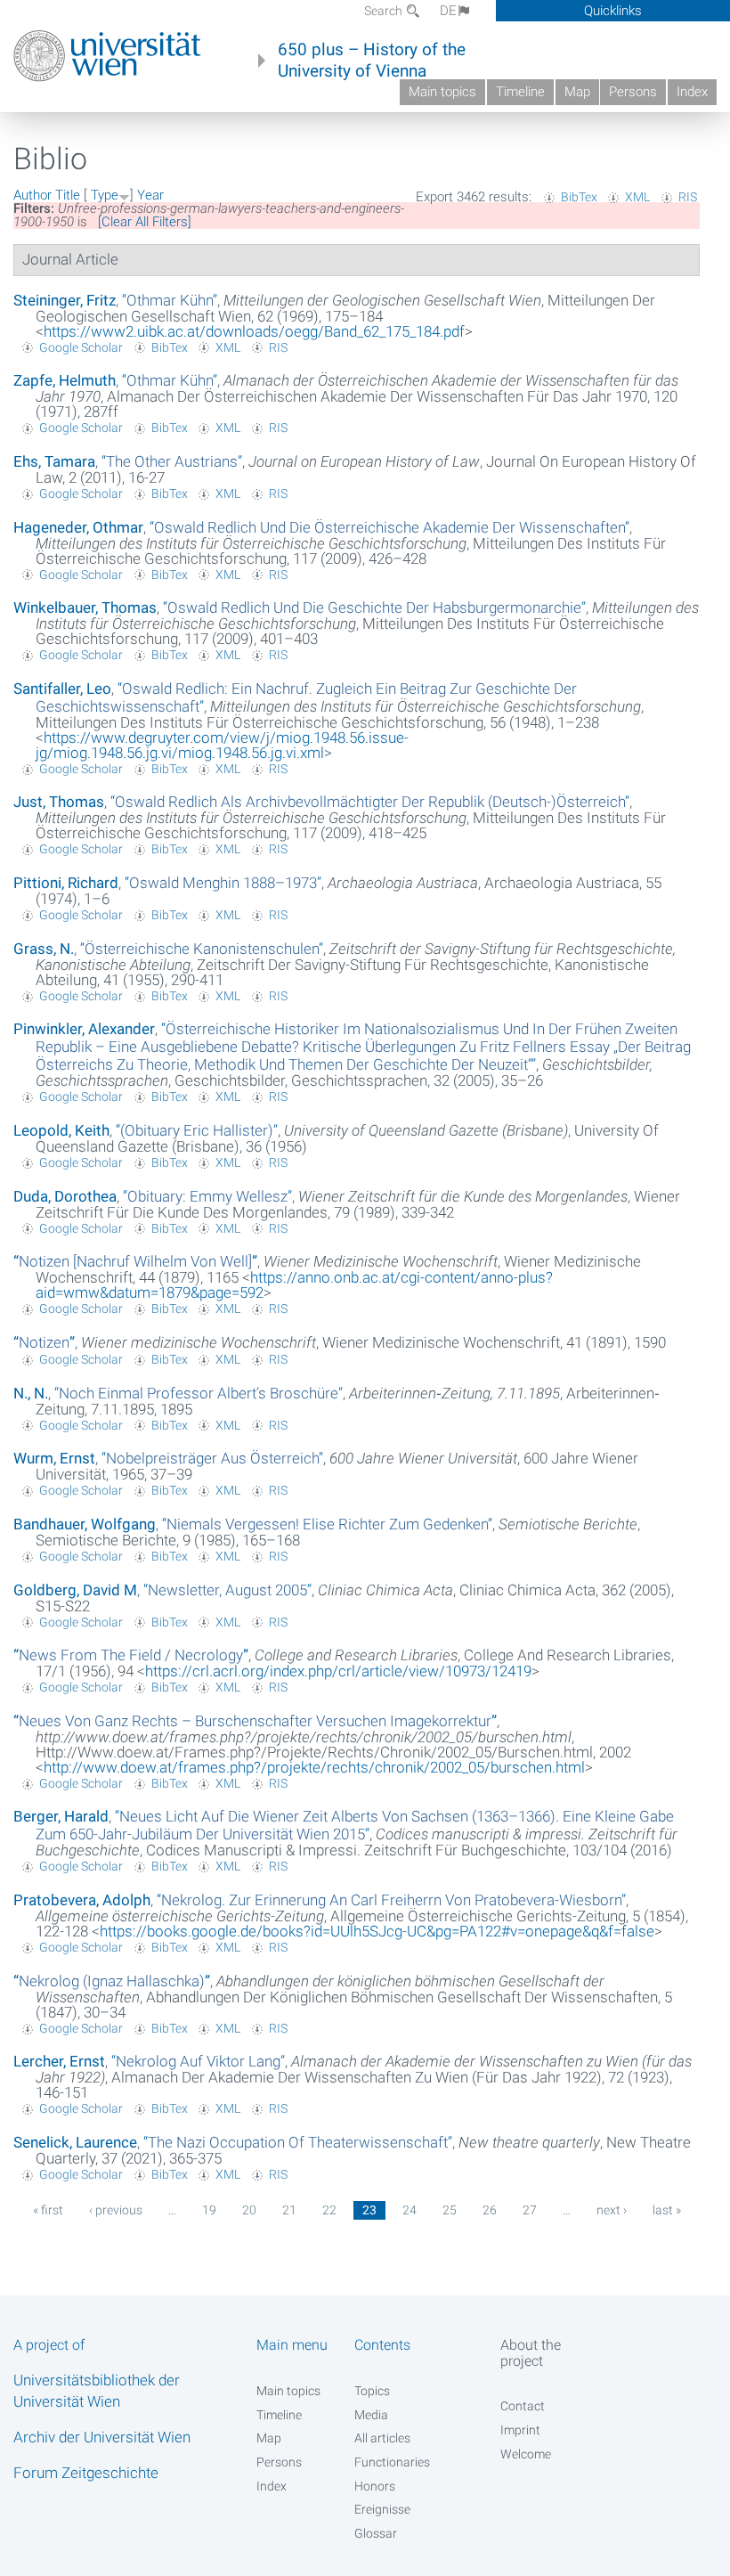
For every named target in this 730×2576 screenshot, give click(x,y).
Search (385, 11)
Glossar (376, 2533)
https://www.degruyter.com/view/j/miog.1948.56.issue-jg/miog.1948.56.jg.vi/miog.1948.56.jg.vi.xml (222, 745)
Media (371, 2415)
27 (530, 2210)
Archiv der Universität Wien (102, 2437)
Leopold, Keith (61, 1130)
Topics (372, 2391)
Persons (633, 92)
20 (249, 2210)
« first (48, 2210)
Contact (523, 2406)
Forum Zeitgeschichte (86, 2473)
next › (612, 2210)
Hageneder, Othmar (78, 527)
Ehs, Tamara (54, 461)
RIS (688, 197)
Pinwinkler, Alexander (84, 1029)
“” (170, 300)
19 (209, 2210)
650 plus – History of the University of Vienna (372, 61)
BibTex (579, 197)
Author (32, 195)
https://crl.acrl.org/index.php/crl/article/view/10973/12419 (338, 1671)
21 (289, 2210)
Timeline (520, 92)
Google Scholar (81, 347)
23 (369, 2210)
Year (150, 195)
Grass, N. (44, 949)
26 (490, 2210)
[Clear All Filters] (145, 222)
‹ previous (116, 2210)
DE (448, 11)
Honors (375, 2486)
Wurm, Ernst (54, 1458)
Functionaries (392, 2462)
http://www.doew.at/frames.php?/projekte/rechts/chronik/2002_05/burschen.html (314, 1767)
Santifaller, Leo (62, 689)
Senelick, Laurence (75, 2142)
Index (692, 92)
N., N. (31, 1393)
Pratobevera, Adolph (82, 1900)
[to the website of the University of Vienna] (107, 56)
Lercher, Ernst (59, 2061)
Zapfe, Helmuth (65, 380)
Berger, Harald (61, 1816)
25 (450, 2210)
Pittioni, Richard (66, 883)
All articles (382, 2438)
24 (410, 2210)
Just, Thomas (59, 802)
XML (637, 197)
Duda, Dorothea (65, 1196)
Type (105, 195)
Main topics (442, 92)
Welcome (526, 2454)
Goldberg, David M (75, 1590)
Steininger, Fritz (65, 300)
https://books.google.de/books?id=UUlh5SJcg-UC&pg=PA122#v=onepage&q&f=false (377, 1931)
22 (329, 2210)
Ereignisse (382, 2509)
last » (667, 2210)
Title (68, 195)
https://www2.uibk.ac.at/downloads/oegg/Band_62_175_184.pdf (254, 331)
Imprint (520, 2430)
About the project (531, 2352)
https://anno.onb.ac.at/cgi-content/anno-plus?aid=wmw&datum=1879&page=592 (294, 1285)
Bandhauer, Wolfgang (85, 1524)
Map (577, 92)
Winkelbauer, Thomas (85, 607)
